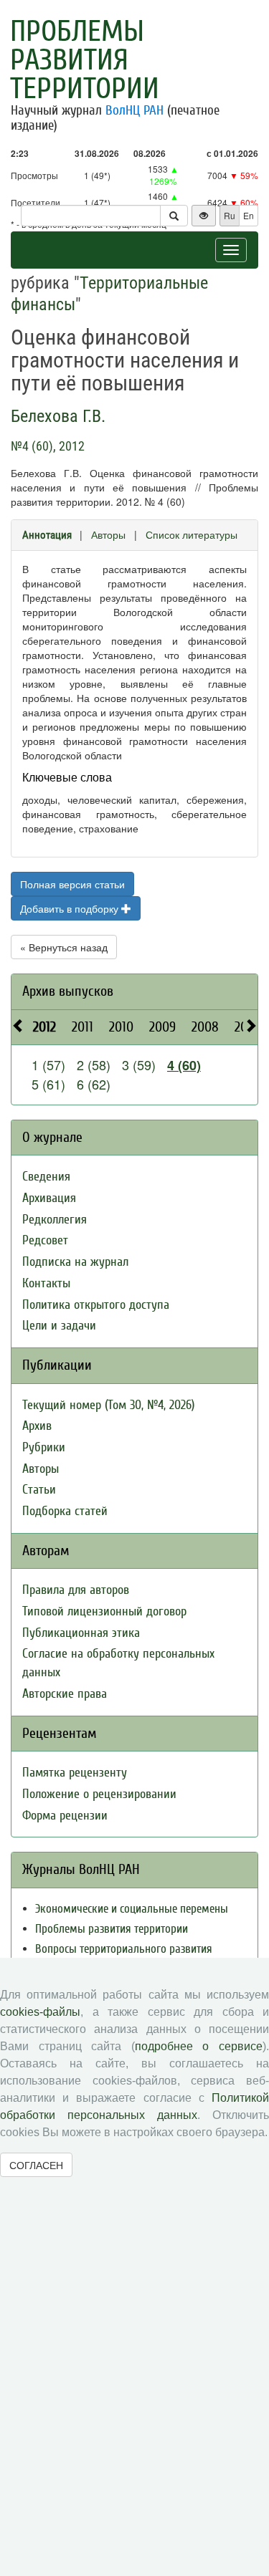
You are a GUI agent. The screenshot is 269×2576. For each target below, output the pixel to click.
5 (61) (48, 1084)
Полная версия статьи (72, 884)
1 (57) (48, 1064)
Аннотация (47, 535)
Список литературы (192, 534)
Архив (37, 1426)
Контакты (46, 1283)
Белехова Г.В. (58, 416)
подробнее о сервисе (199, 2046)
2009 (162, 1027)
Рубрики (44, 1447)
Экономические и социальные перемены (132, 1909)
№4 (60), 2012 (48, 446)
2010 (121, 1027)
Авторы (108, 534)
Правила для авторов (76, 1590)
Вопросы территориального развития (124, 1949)
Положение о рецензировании (99, 1794)
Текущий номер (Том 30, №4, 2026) (108, 1405)
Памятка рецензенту (75, 1773)
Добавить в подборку (71, 908)
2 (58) (94, 1064)
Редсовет (45, 1240)
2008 (205, 1027)
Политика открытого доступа (96, 1305)
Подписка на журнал (75, 1262)
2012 (44, 1027)
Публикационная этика (81, 1633)
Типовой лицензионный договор (104, 1611)
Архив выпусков (68, 991)
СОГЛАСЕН (36, 2165)
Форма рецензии (65, 1816)
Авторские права (65, 1694)
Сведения (46, 1177)
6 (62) (94, 1084)
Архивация (49, 1198)
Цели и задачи (59, 1326)
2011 (82, 1027)
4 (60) (184, 1065)
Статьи (39, 1490)
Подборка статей (65, 1511)
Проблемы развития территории (85, 60)
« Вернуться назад (64, 947)
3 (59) (139, 1064)
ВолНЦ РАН (134, 110)
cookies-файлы (40, 2012)
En (249, 215)
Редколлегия (55, 1220)
